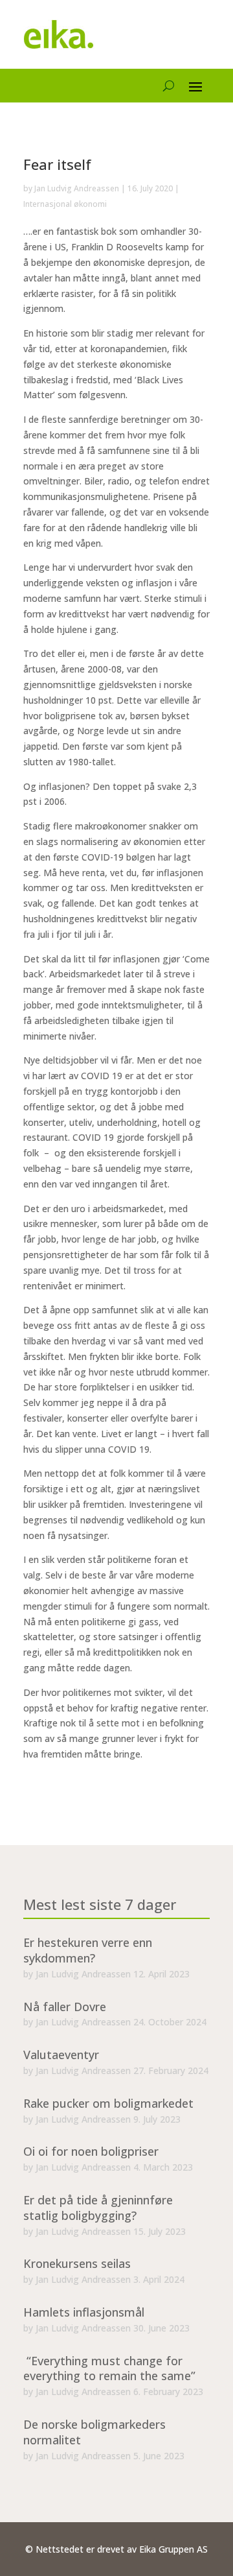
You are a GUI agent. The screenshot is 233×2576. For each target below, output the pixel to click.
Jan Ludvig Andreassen (77, 188)
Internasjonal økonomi (65, 204)
